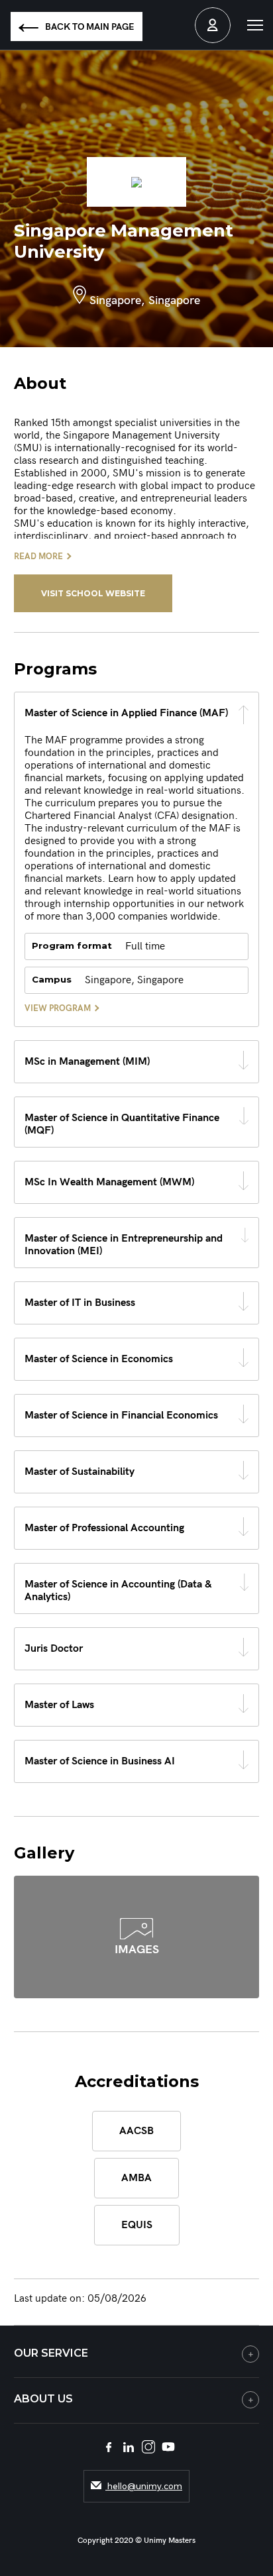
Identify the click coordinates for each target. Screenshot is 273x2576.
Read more (38, 557)
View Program (58, 1008)
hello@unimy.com (144, 2486)
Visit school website (93, 593)
